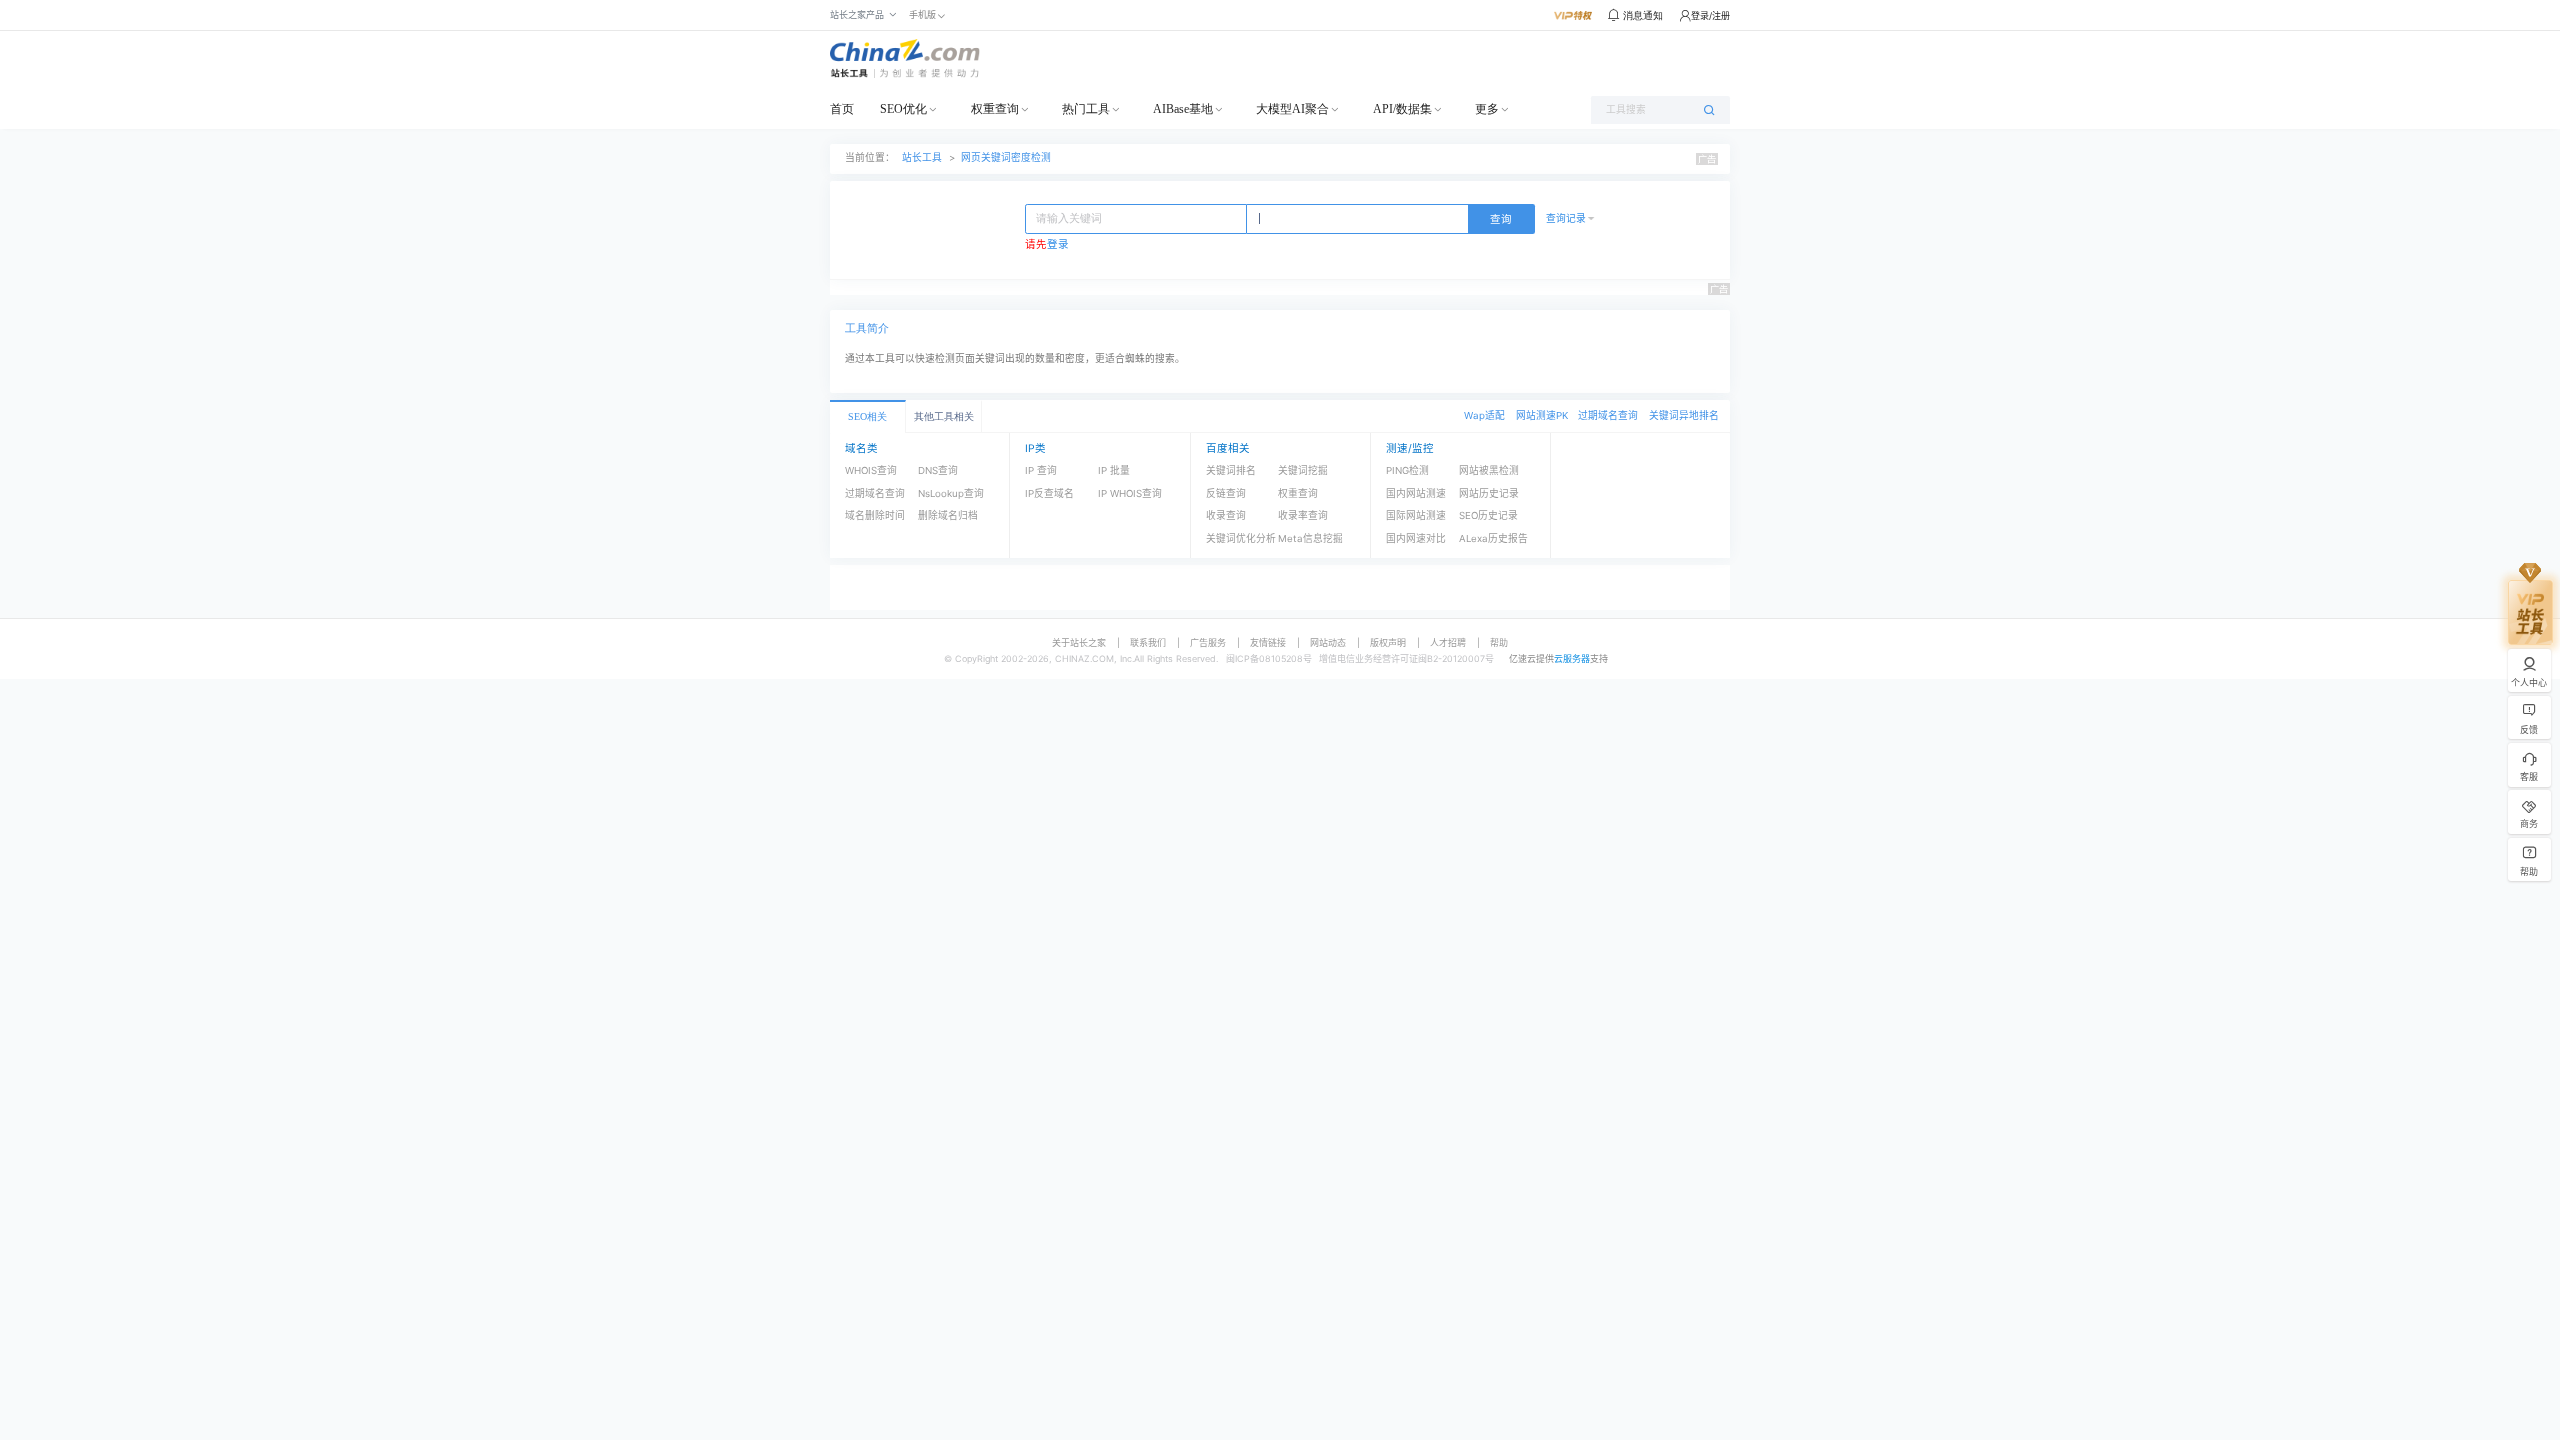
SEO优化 (903, 109)
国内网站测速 (1416, 493)
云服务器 (1572, 658)
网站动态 (1328, 642)
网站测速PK (1542, 415)
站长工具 (922, 157)
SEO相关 (867, 416)
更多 (1487, 109)
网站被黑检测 (1489, 470)
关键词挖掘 (1303, 470)
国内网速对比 (1416, 538)
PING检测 (1407, 470)
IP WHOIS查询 (1130, 493)
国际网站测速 (1416, 515)
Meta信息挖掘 (1310, 538)
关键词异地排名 (1684, 415)
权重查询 (995, 109)
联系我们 (1148, 642)
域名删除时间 (875, 515)
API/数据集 (1402, 109)
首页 (842, 109)
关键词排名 (1231, 470)
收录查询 (1226, 515)
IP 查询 (1041, 470)
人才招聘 (1448, 642)
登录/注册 (1710, 15)
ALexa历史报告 (1493, 538)
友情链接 (1268, 642)
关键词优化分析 (1241, 538)
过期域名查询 (1608, 415)
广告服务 (1208, 642)
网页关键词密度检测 (1006, 157)
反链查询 (1226, 493)
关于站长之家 (1079, 642)
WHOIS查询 (871, 470)
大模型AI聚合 (1292, 109)
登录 (1058, 244)
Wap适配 (1484, 415)
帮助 (1499, 642)
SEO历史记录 (1488, 515)
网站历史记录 (1489, 493)
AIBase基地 (1183, 109)
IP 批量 (1114, 470)
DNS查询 (938, 470)
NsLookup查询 (951, 493)
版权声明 (1388, 642)
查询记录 (1566, 218)
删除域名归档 (948, 515)
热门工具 (1086, 109)
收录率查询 (1303, 515)
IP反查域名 (1049, 493)
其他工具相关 (944, 416)
